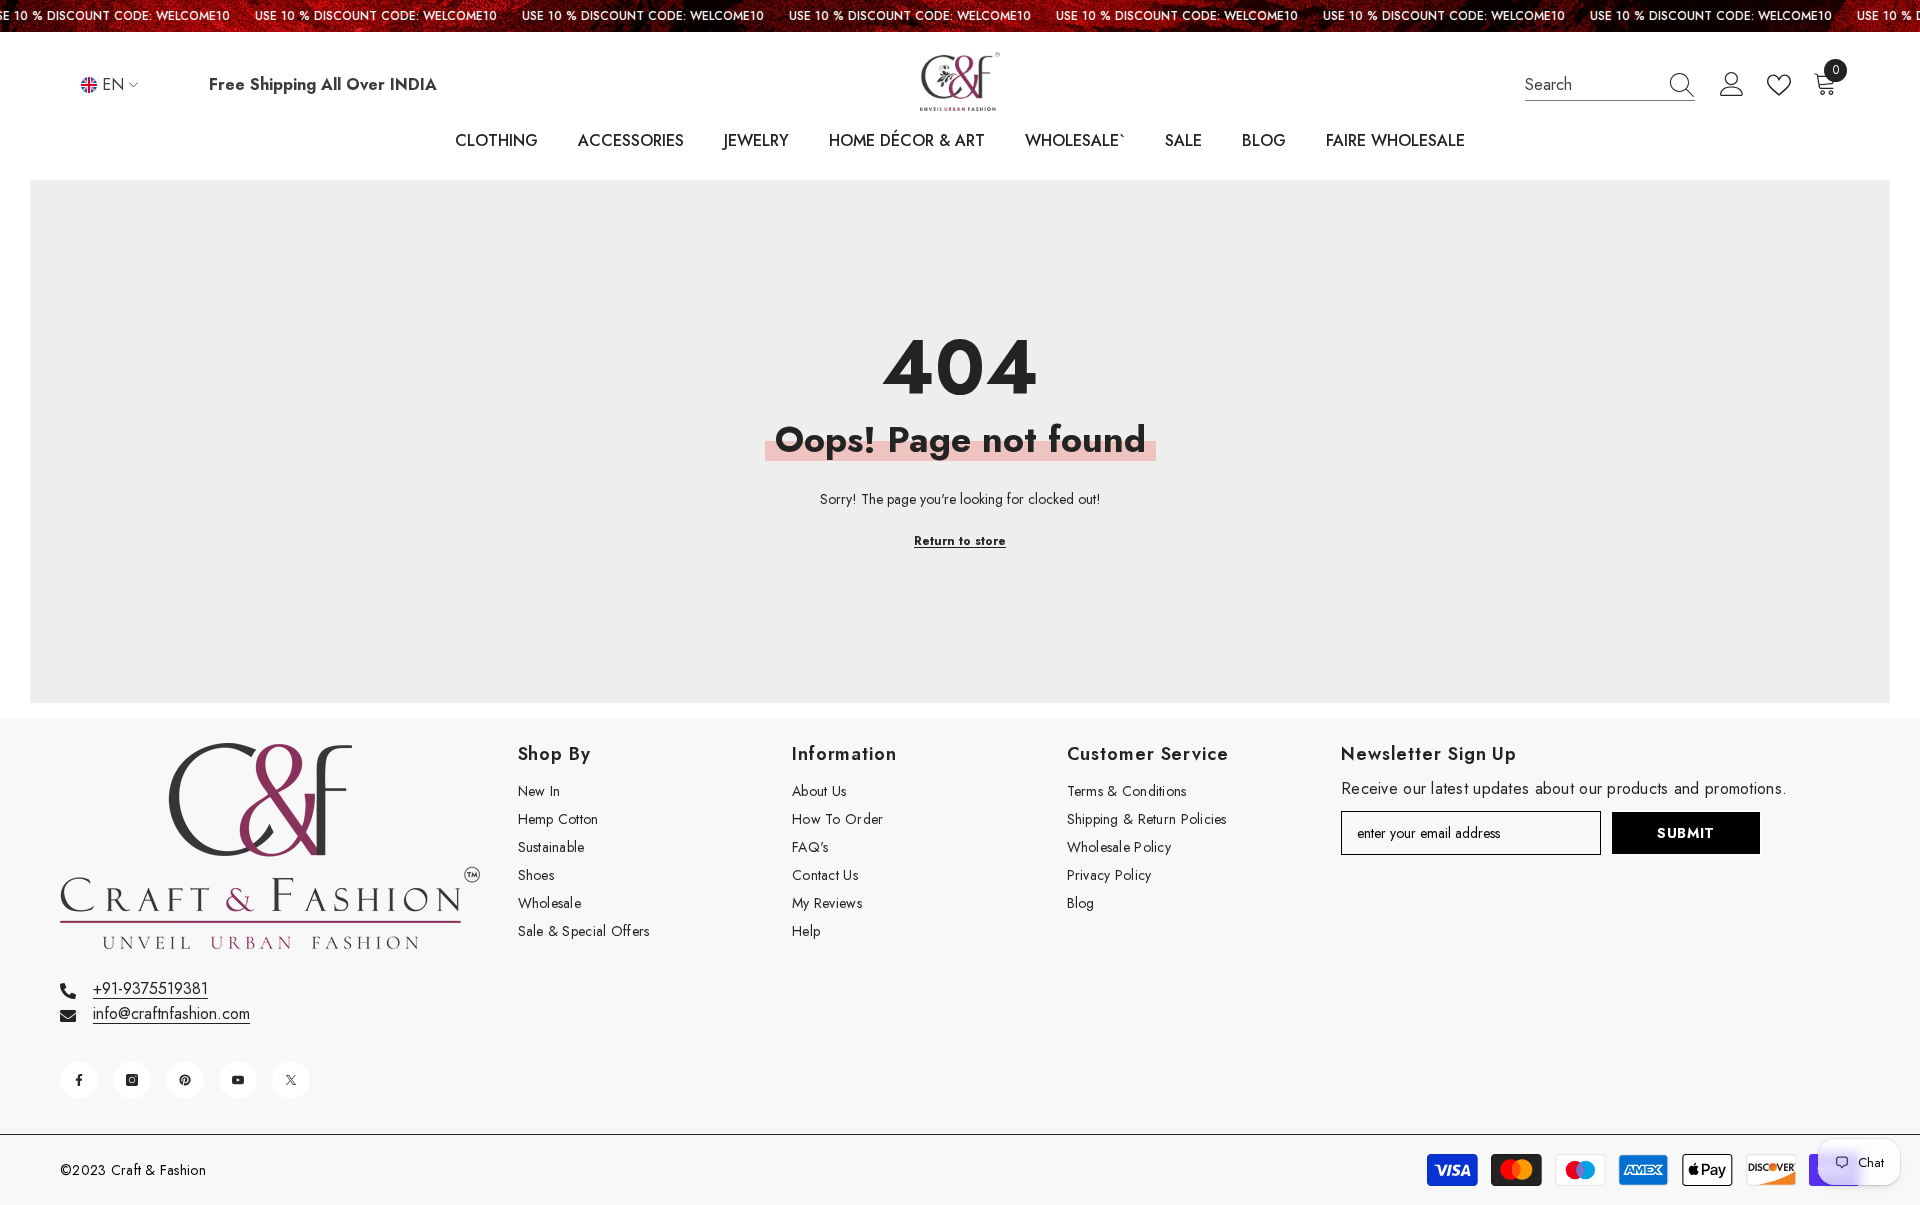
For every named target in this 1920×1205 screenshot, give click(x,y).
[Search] (1610, 85)
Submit (1686, 833)
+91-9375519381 (150, 988)
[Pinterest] (185, 1080)
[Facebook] (79, 1080)
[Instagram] (132, 1080)
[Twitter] (291, 1080)
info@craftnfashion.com (171, 1013)
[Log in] (1732, 85)
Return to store (960, 541)
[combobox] (1591, 85)
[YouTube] (238, 1080)
